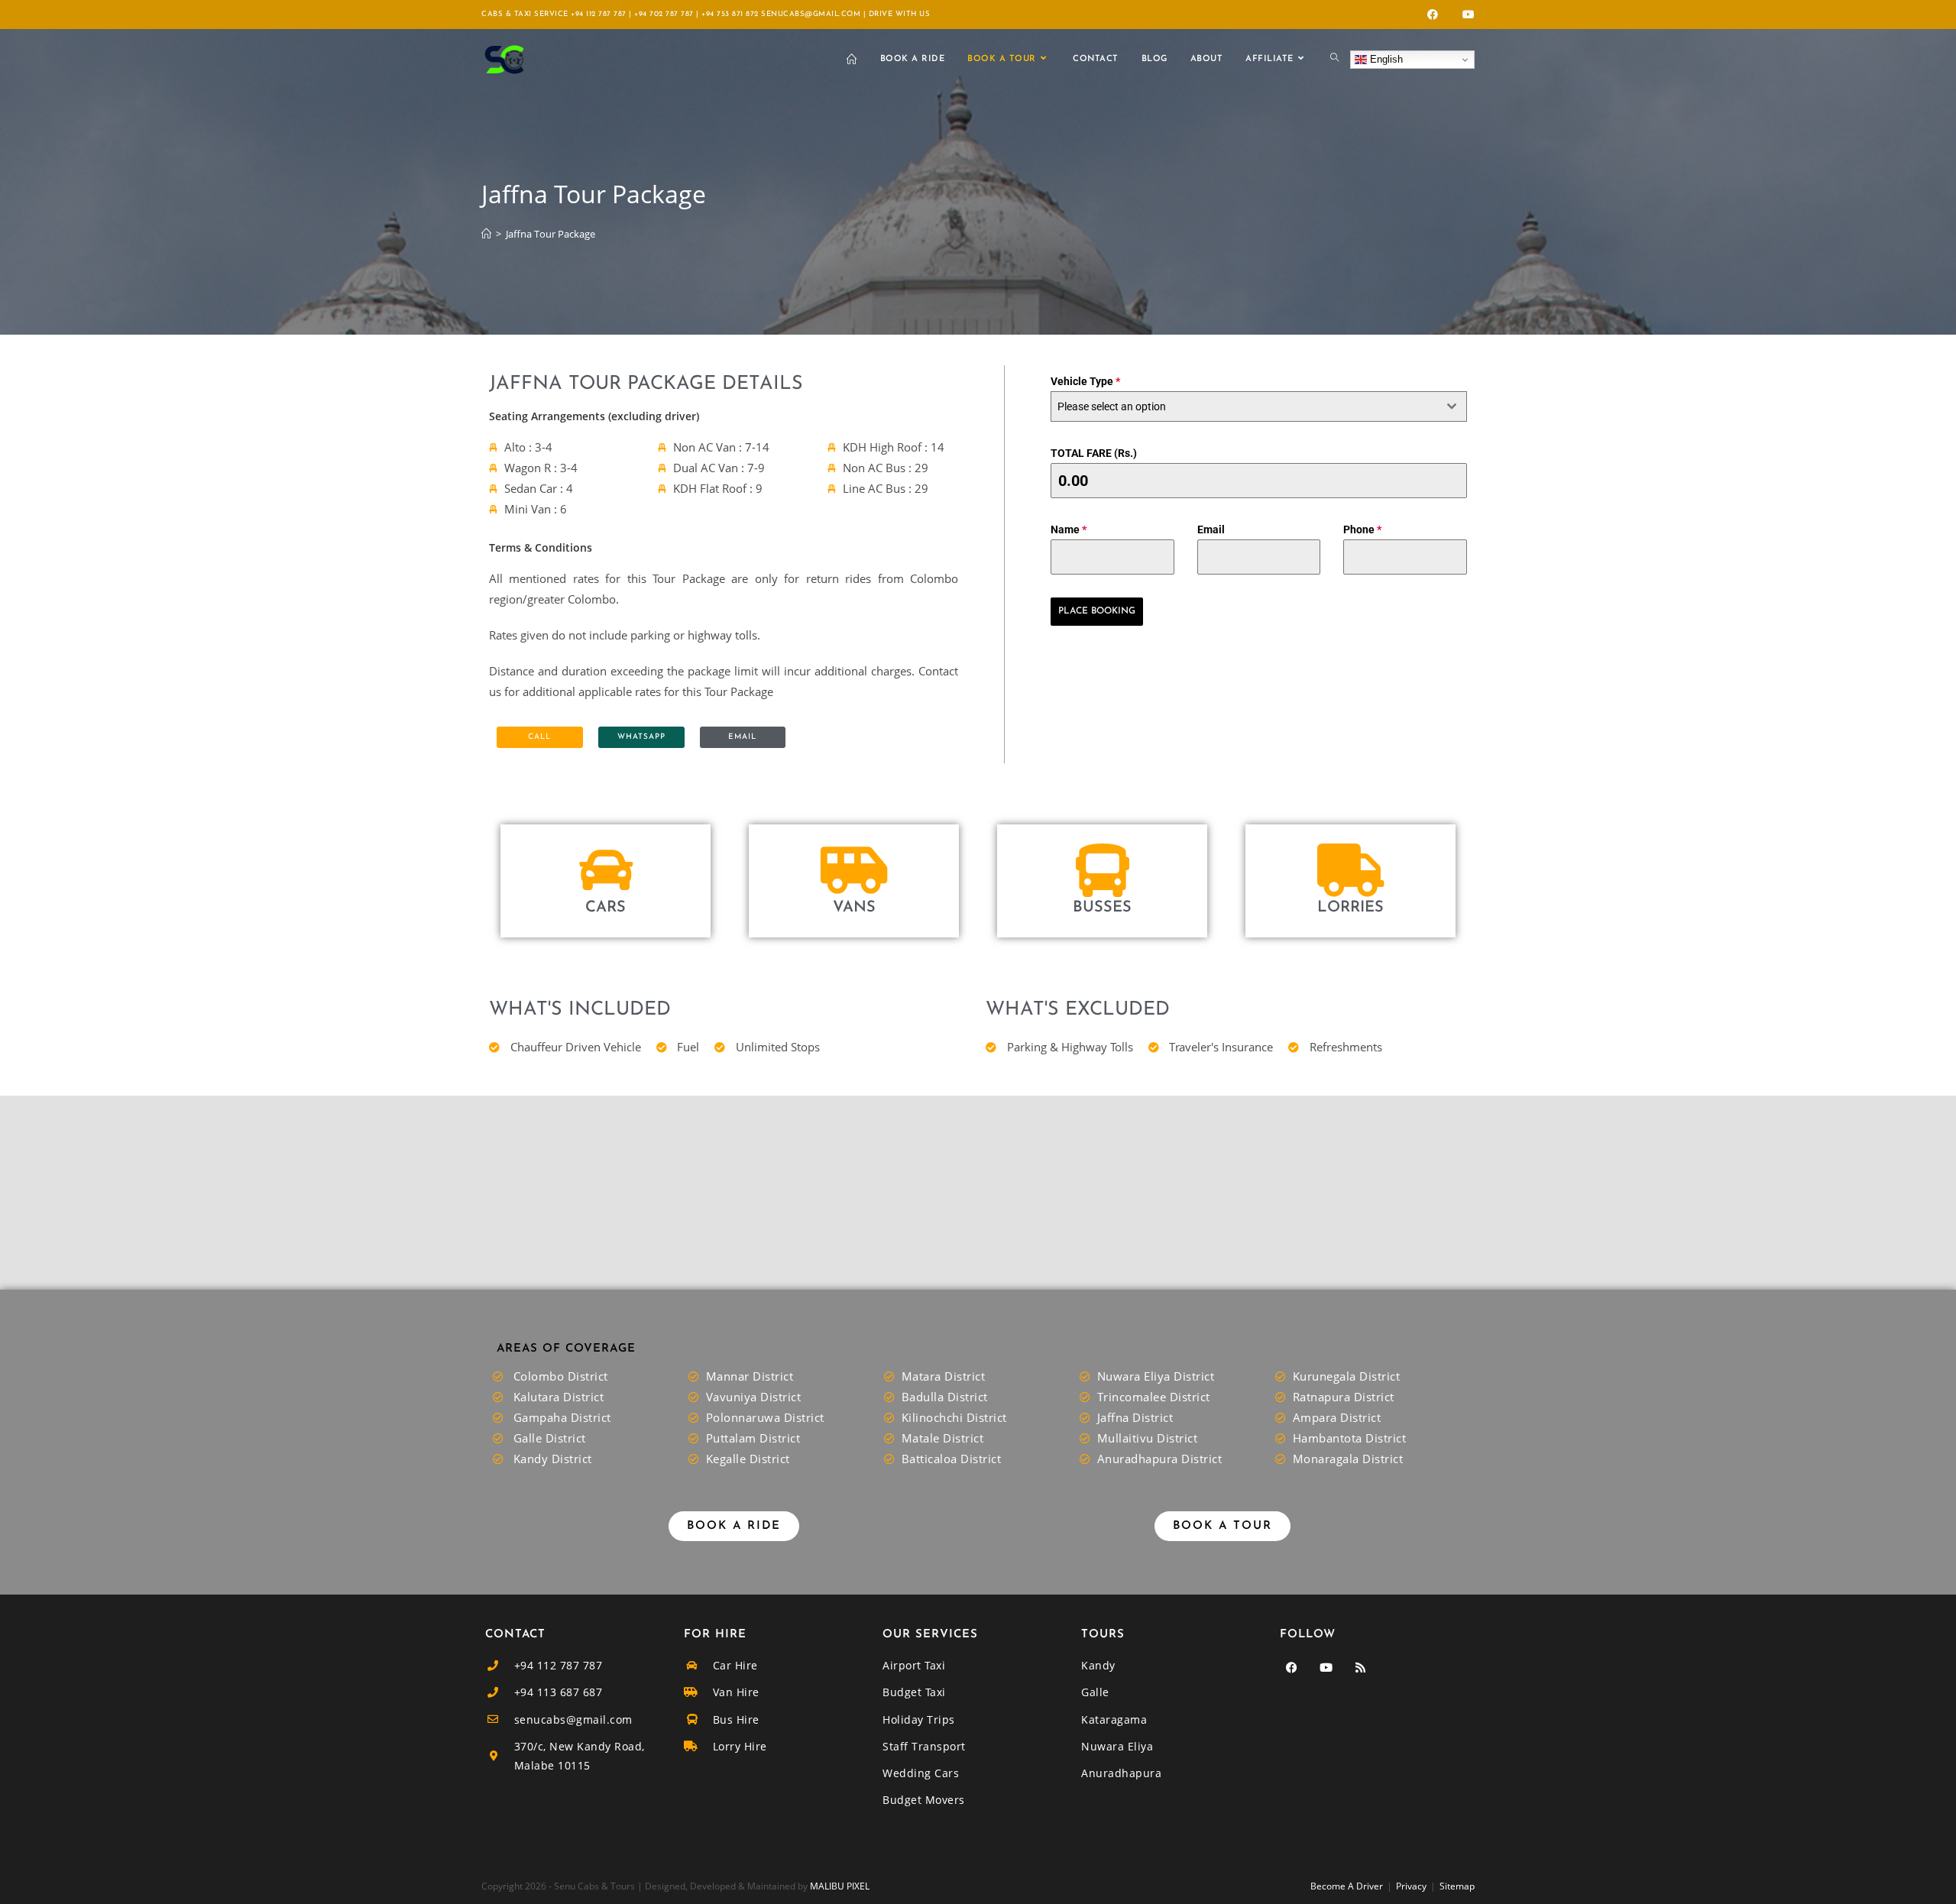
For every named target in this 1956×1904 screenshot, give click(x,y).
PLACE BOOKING (1097, 611)
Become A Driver (1347, 1886)
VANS (854, 908)
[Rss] (1360, 1667)
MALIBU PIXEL (840, 1886)
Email (1211, 529)
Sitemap (1457, 1886)
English (1385, 59)
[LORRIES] (1351, 870)
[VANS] (854, 870)
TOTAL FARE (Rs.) (1094, 453)
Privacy (1411, 1886)
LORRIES (1350, 908)
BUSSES (1102, 908)
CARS (606, 908)
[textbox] (1244, 406)
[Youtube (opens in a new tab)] (1465, 15)
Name (1069, 529)
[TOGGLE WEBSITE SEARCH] (1334, 60)
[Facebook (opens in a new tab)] (1433, 15)
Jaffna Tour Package (551, 234)
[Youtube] (1326, 1667)
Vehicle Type (1085, 381)
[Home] (486, 234)
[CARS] (606, 870)
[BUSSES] (1103, 870)
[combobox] (1259, 406)
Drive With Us (900, 14)
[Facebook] (1291, 1667)
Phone (1362, 529)
